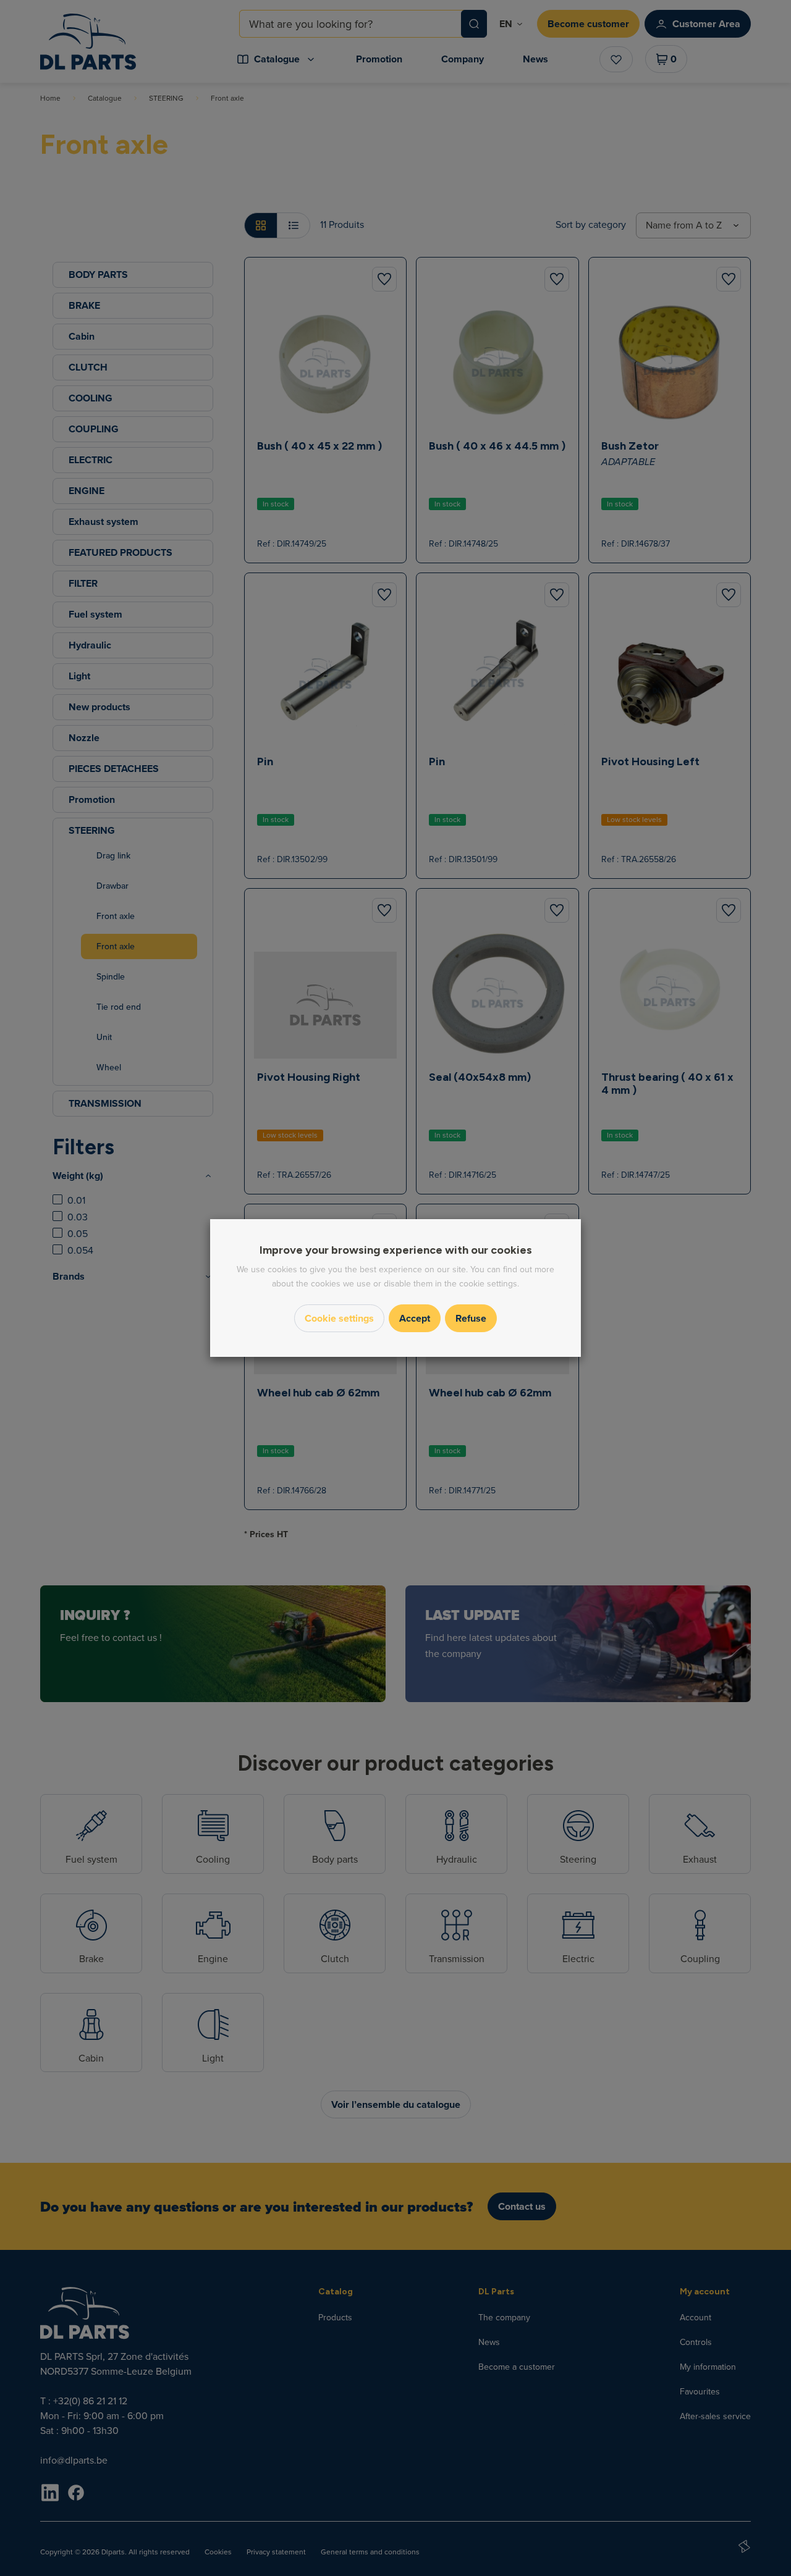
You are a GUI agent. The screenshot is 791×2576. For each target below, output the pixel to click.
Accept (415, 1318)
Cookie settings (339, 1318)
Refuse (471, 1318)
